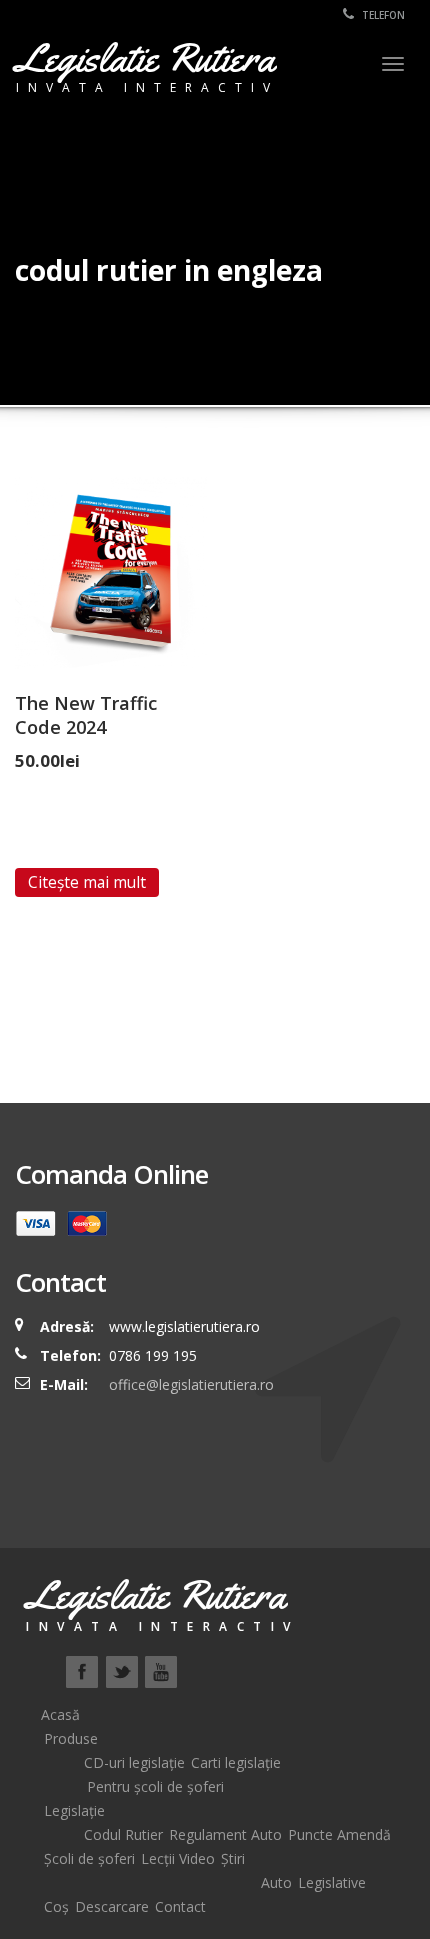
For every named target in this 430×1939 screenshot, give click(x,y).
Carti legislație (236, 1762)
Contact (180, 1906)
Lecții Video (178, 1858)
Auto (276, 1882)
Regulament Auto (225, 1834)
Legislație (74, 1810)
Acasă (60, 1714)
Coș (56, 1906)
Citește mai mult (87, 882)
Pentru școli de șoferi (155, 1786)
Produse (71, 1738)
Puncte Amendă (339, 1834)
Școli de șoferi (89, 1858)
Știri (233, 1858)
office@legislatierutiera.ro (189, 1384)
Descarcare (112, 1906)
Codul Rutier (123, 1834)
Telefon (382, 15)
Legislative (332, 1882)
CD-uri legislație (134, 1762)
